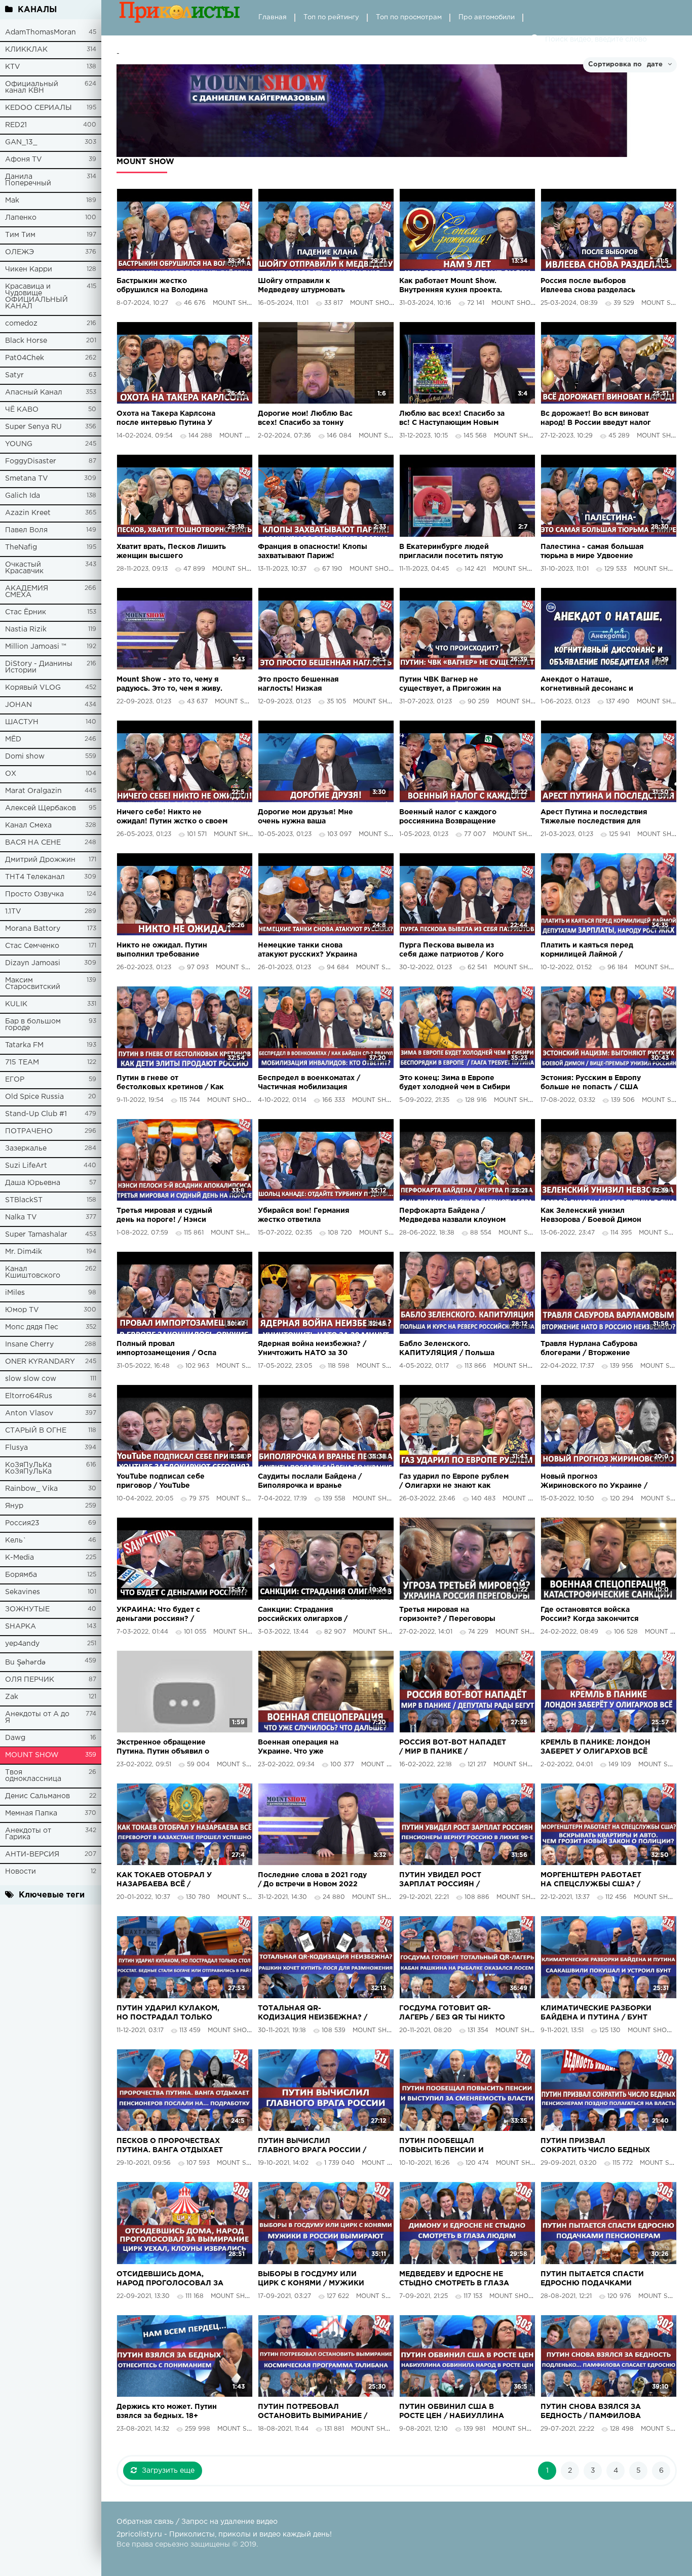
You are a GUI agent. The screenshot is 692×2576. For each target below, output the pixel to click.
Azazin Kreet (28, 513)
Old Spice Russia (34, 1097)
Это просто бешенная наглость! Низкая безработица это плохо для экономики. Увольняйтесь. (309, 685)
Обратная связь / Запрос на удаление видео (197, 2522)
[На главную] (180, 18)
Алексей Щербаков (41, 808)
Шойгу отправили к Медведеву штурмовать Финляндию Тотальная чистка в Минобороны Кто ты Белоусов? (312, 286)
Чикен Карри (29, 269)
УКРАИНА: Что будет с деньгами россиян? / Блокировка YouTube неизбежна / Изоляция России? (159, 1615)
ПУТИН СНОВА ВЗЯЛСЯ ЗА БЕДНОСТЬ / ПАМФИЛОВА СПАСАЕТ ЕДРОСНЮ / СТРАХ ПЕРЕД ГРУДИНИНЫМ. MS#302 (595, 2412)
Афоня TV (24, 160)
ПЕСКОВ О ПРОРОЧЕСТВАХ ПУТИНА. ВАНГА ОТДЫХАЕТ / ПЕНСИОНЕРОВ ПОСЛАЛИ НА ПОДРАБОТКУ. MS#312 (170, 2146)
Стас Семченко (32, 946)
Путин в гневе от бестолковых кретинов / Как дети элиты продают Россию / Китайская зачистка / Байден (170, 1083)
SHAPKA (21, 1627)
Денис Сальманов (37, 1796)
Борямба (21, 1575)
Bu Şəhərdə (25, 1662)
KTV (13, 67)
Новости (21, 1872)
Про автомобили (487, 17)
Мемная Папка (31, 1813)
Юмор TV (22, 1310)
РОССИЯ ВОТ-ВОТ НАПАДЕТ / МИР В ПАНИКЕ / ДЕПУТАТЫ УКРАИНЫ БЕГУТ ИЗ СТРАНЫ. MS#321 (453, 1748)
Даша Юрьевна (33, 1183)
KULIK (16, 1004)
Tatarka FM (24, 1045)
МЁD (13, 739)
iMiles (15, 1293)
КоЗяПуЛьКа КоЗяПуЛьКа (28, 1468)
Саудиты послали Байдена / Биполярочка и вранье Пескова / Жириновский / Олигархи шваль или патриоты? (310, 1482)
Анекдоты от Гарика (28, 1834)
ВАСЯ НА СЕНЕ (33, 843)
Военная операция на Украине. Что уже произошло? (298, 1748)
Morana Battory (33, 929)
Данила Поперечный (28, 180)
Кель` (16, 1540)
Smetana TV (27, 479)
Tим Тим (20, 235)
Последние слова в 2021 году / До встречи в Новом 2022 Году (312, 1880)
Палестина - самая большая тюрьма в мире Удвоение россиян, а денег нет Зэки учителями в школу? (592, 552)
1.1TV (13, 911)
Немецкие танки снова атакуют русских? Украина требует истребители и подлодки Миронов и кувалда (313, 951)
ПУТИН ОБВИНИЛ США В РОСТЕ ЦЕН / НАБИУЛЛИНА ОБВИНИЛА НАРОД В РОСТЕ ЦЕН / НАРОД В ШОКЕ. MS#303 (453, 2412)
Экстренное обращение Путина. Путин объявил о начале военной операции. (166, 1748)
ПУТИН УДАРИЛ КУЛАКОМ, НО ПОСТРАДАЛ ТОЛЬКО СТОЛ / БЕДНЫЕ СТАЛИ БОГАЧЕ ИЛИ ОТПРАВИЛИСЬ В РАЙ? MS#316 (171, 2014)
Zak (12, 1697)
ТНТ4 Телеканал (35, 877)
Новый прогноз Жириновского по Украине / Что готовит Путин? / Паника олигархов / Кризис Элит (594, 1482)
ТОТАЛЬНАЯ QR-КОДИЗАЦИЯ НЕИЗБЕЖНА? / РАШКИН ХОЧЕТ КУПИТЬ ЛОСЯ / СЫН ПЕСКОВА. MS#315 (313, 2014)
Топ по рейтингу (331, 17)
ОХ (11, 774)
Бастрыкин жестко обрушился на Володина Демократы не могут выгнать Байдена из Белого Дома (171, 286)
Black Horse (26, 341)
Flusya (16, 1448)
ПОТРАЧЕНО (29, 1131)
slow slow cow (31, 1379)
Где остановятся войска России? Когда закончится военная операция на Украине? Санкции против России (590, 1615)
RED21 (16, 125)
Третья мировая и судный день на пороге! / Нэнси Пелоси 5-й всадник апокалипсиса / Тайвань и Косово (165, 1216)
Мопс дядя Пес (32, 1327)
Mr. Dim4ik (24, 1252)
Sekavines (23, 1592)
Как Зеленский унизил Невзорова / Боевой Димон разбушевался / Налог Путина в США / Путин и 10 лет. (591, 1216)
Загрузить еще (168, 2471)
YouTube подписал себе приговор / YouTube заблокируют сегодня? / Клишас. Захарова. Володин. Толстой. (169, 1482)
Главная (273, 17)
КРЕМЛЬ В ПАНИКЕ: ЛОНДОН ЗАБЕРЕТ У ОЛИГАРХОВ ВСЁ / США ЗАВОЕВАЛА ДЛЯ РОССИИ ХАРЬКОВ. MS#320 (595, 1748)
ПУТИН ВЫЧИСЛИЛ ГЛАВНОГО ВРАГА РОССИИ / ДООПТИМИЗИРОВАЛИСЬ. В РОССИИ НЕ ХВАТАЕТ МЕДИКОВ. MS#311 (312, 2146)
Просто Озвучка (34, 894)
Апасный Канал (34, 392)
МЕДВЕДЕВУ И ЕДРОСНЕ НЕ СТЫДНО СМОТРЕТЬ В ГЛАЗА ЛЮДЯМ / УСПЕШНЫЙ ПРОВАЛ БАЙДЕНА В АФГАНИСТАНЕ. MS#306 (454, 2280)
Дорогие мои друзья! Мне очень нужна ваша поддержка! (305, 818)
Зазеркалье (26, 1148)
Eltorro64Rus (29, 1396)
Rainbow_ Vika (31, 1489)
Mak (12, 201)
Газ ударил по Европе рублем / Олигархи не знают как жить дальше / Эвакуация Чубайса (454, 1482)
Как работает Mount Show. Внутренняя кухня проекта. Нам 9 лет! (451, 286)
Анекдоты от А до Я (37, 1717)
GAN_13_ (21, 142)
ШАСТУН (22, 722)
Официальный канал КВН (32, 87)
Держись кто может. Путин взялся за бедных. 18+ (167, 2411)
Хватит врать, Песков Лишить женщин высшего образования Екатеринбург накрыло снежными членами (171, 552)
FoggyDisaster (31, 461)
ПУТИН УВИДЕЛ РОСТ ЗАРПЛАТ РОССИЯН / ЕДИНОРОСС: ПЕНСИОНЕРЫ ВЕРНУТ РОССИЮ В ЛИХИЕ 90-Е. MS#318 (452, 1880)
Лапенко (21, 218)
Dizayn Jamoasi (33, 963)
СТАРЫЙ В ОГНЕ (36, 1431)
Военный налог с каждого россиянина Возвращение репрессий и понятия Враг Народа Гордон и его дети (449, 818)
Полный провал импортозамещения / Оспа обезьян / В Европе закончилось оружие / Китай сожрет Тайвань (170, 1349)
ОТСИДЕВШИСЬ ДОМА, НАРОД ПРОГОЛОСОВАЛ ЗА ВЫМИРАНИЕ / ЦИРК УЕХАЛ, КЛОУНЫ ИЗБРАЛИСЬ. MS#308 (170, 2280)
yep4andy (22, 1644)
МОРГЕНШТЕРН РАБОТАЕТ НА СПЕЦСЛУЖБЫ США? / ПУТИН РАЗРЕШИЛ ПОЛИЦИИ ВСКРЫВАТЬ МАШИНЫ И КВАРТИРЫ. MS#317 (591, 1880)
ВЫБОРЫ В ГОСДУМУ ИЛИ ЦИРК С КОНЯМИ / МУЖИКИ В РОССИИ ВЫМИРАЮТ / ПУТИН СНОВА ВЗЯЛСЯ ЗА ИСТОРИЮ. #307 (311, 2280)
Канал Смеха (28, 825)
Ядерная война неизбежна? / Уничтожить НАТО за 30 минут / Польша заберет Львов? (312, 1349)
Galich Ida (23, 496)
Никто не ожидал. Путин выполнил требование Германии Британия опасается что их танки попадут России (162, 951)
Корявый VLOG (33, 688)
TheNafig (21, 547)
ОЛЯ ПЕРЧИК (30, 1680)
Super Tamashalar (36, 1235)
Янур (14, 1506)
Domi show (25, 757)
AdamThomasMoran (41, 32)
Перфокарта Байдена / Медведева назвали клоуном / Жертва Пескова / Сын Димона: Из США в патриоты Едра (452, 1216)
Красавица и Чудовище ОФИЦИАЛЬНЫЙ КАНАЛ (36, 296)
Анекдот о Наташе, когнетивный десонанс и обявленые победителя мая (593, 685)
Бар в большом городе (33, 1025)
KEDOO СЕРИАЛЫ (39, 108)
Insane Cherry (29, 1344)
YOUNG (19, 444)
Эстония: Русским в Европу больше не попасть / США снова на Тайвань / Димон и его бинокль (592, 1083)
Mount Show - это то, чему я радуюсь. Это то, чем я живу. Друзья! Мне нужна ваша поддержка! (169, 685)
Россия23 (22, 1523)
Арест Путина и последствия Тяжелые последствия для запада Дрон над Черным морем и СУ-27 (594, 818)
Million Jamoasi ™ (36, 647)
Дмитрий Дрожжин (40, 860)
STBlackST (24, 1200)
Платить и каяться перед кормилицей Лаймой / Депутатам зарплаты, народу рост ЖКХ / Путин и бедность (595, 951)
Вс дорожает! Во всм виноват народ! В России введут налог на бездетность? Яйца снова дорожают (596, 419)
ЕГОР (15, 1080)
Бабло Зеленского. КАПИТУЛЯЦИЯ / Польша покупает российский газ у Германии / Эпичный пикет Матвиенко (450, 1349)
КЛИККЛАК (26, 50)
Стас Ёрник (26, 612)
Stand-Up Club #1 (36, 1114)
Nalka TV (21, 1217)
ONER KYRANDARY (40, 1362)
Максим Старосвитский (33, 984)
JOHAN (18, 705)
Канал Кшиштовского (33, 1272)
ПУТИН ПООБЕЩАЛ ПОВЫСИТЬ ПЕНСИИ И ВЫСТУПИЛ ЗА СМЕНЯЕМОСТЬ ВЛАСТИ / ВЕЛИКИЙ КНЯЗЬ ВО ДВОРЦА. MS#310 (447, 2146)
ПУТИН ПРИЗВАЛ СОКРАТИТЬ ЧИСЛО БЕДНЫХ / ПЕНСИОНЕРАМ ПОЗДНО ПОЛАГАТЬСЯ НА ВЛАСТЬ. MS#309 (595, 2146)
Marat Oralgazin (33, 791)
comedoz (21, 324)
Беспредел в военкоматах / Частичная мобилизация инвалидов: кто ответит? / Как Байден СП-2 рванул (309, 1083)
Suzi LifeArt (26, 1166)
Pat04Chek (25, 358)
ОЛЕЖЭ (20, 252)
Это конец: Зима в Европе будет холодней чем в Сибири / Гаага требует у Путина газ (455, 1083)
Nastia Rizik (26, 629)
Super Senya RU (33, 427)
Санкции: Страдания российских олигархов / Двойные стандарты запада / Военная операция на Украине (312, 1615)
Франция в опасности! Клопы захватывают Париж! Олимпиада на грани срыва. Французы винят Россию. (313, 552)
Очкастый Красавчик (24, 568)
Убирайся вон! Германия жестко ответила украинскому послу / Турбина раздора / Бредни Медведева (313, 1216)
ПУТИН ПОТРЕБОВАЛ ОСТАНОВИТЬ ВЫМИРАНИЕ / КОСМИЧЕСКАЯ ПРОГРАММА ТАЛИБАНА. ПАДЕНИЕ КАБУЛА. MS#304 (313, 2412)
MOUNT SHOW (32, 1755)
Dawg (15, 1738)
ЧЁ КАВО (22, 410)
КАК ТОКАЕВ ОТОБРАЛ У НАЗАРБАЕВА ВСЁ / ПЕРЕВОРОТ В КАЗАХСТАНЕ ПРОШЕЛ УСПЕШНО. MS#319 (171, 1880)
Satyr (14, 375)
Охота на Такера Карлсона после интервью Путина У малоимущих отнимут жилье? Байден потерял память (171, 419)
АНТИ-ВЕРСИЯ (32, 1854)
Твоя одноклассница (33, 1776)
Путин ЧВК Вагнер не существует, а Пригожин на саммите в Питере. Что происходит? (450, 685)
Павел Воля (26, 530)
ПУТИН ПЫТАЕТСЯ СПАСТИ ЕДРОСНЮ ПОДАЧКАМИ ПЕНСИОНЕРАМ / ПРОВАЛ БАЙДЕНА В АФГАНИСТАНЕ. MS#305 (594, 2280)
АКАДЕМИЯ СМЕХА (27, 592)
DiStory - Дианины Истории (39, 667)
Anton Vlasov (29, 1413)
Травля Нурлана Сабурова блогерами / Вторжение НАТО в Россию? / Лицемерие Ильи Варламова (593, 1349)
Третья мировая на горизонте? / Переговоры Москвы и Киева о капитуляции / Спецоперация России (454, 1615)
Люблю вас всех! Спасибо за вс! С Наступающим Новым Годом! (452, 419)
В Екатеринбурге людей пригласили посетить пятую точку (451, 552)
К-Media (20, 1558)
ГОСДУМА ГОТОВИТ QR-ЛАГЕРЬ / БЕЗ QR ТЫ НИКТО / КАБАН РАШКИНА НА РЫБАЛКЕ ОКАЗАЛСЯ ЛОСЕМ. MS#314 (452, 2014)
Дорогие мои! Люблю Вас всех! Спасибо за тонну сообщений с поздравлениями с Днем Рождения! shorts (305, 419)
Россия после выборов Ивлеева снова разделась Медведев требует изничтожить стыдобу (588, 286)
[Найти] (535, 39)
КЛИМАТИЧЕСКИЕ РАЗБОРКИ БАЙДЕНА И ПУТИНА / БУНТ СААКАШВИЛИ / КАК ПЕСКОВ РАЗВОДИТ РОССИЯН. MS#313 (596, 2014)
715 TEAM (22, 1062)
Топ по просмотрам (409, 17)
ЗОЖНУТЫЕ (27, 1609)
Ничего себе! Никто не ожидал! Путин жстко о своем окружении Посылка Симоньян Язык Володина (172, 818)
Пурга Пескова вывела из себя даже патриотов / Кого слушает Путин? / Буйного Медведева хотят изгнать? (451, 951)
